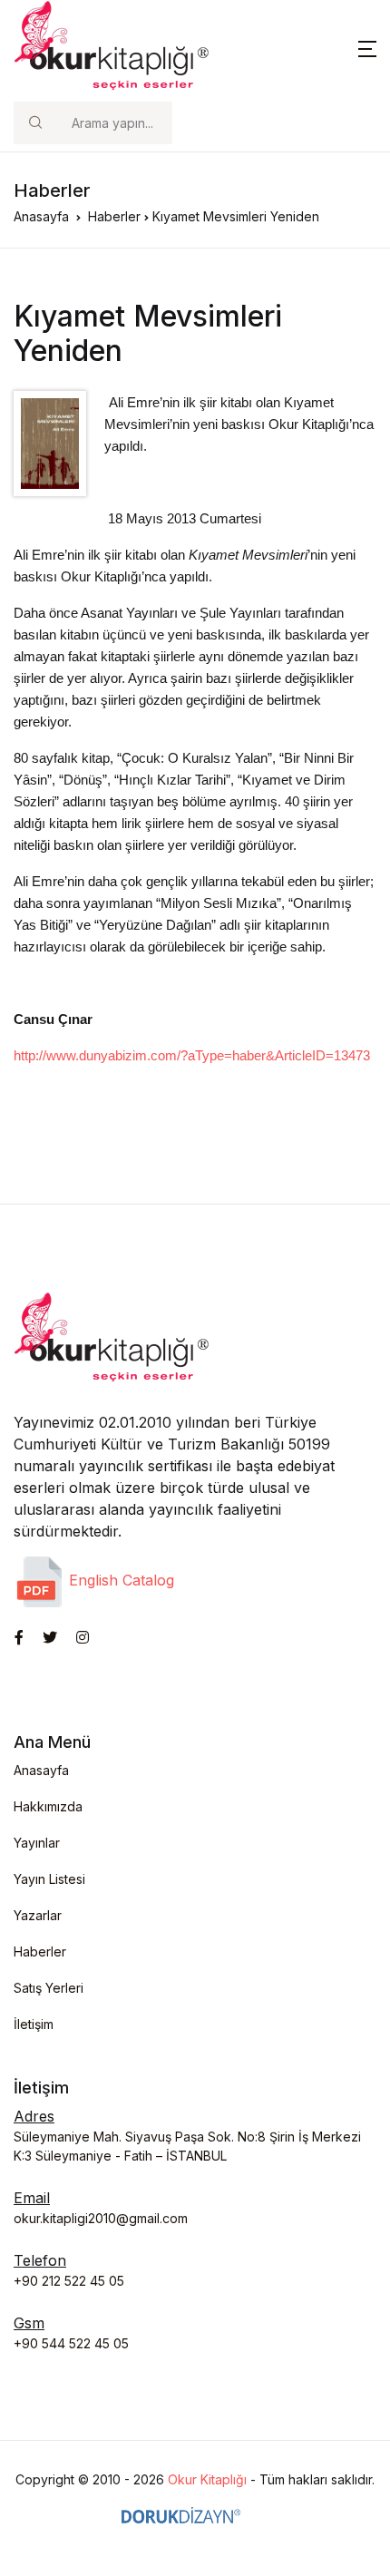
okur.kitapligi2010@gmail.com (101, 2218)
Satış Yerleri (49, 1988)
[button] (367, 47)
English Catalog (119, 1580)
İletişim (34, 2024)
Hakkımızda (48, 1806)
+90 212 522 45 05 (69, 2281)
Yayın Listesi (49, 1879)
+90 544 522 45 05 (71, 2343)
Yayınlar (37, 1843)
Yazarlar (38, 1915)
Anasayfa (41, 216)
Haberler (114, 216)
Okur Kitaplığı (207, 2479)
